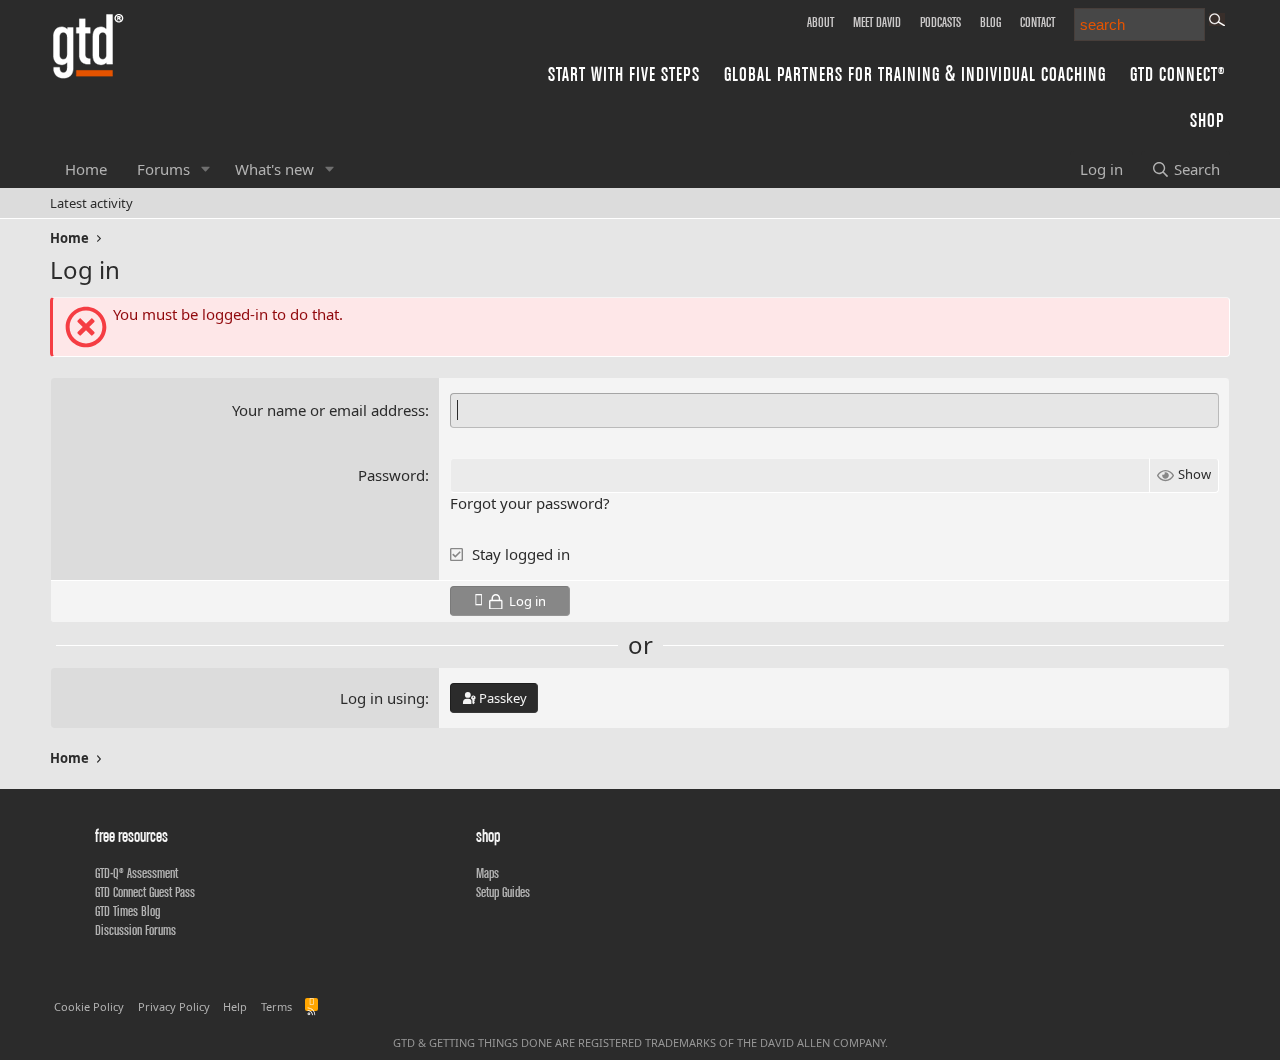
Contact (1037, 22)
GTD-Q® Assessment (136, 873)
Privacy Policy (174, 1006)
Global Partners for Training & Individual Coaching (915, 73)
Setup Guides (503, 892)
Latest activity (91, 203)
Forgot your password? (530, 503)
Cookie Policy (89, 1006)
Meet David (877, 22)
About (820, 22)
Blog (990, 22)
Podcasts (940, 22)
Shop (1207, 119)
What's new (274, 169)
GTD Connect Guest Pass (145, 892)
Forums (163, 169)
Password (391, 475)
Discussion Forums (135, 930)
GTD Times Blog (127, 911)
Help (235, 1006)
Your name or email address (328, 410)
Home (86, 169)
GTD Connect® (1177, 73)
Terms (276, 1006)
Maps (487, 873)
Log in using (382, 698)
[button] (206, 169)
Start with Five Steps (624, 73)
